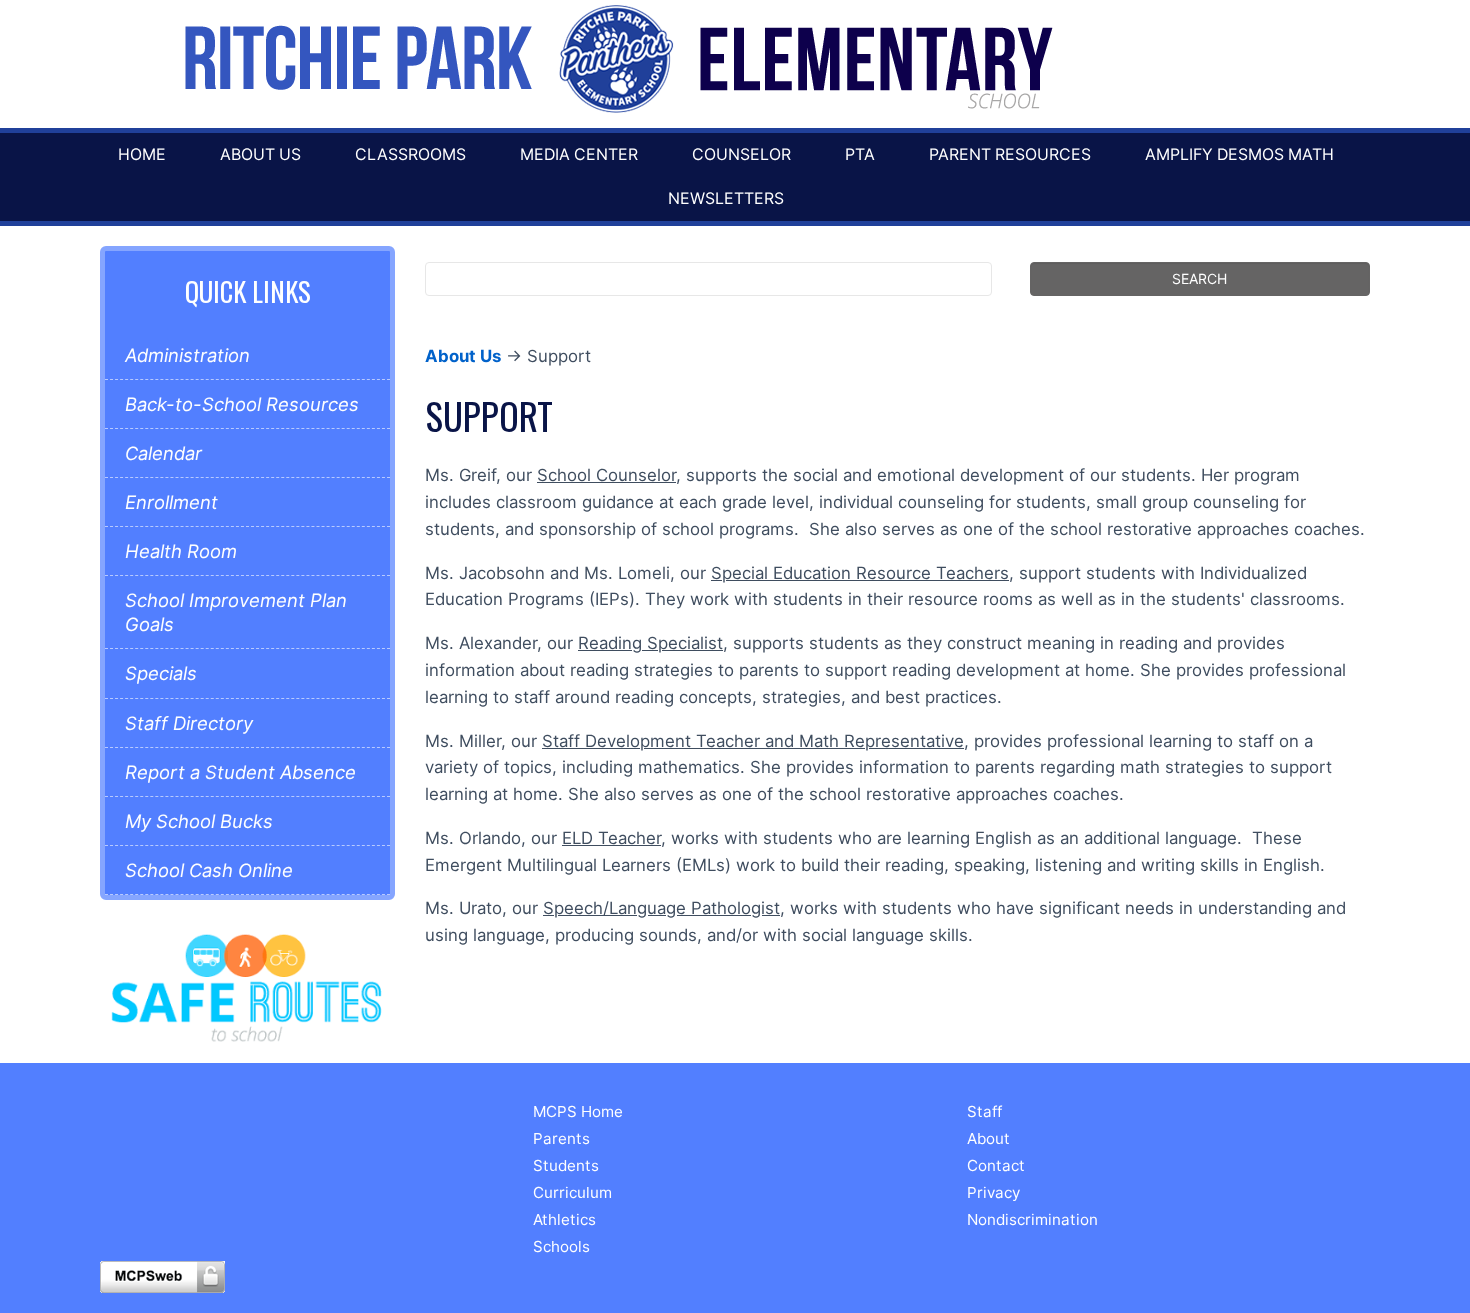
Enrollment (171, 502)
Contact (996, 1165)
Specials (161, 673)
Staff (984, 1111)
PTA (860, 154)
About (988, 1138)
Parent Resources (1010, 154)
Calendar (163, 453)
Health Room (181, 551)
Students (566, 1165)
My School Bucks (199, 821)
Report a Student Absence (240, 772)
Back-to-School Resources (242, 404)
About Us (260, 154)
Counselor (741, 154)
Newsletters (726, 198)
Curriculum (572, 1192)
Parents (561, 1138)
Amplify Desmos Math (1239, 154)
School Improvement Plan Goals (236, 612)
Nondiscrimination (1032, 1219)
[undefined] (246, 987)
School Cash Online (209, 870)
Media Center (579, 154)
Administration (187, 355)
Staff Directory (189, 723)
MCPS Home (578, 1111)
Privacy (993, 1192)
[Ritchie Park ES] (615, 59)
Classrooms (410, 154)
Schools (561, 1246)
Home (142, 154)
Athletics (564, 1219)
